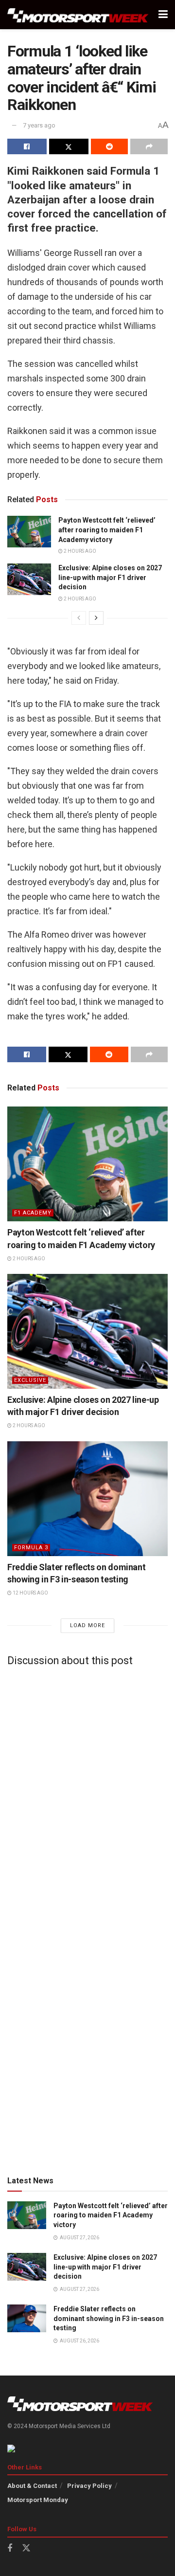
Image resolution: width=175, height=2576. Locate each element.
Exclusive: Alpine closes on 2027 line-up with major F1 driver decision (110, 577)
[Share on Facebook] (27, 146)
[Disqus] (87, 1795)
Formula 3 (31, 1548)
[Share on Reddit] (110, 146)
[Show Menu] (163, 15)
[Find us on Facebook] (10, 2549)
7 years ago (39, 125)
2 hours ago (79, 551)
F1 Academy (33, 1213)
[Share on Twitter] (69, 146)
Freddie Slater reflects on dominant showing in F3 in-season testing (109, 2318)
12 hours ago (30, 1593)
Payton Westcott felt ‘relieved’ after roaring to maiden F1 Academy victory (107, 530)
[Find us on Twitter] (26, 2548)
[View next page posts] (96, 618)
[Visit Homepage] (78, 15)
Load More (87, 1625)
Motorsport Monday (38, 2500)
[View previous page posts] (79, 618)
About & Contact (32, 2486)
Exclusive (30, 1380)
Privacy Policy (89, 2486)
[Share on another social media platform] (149, 146)
